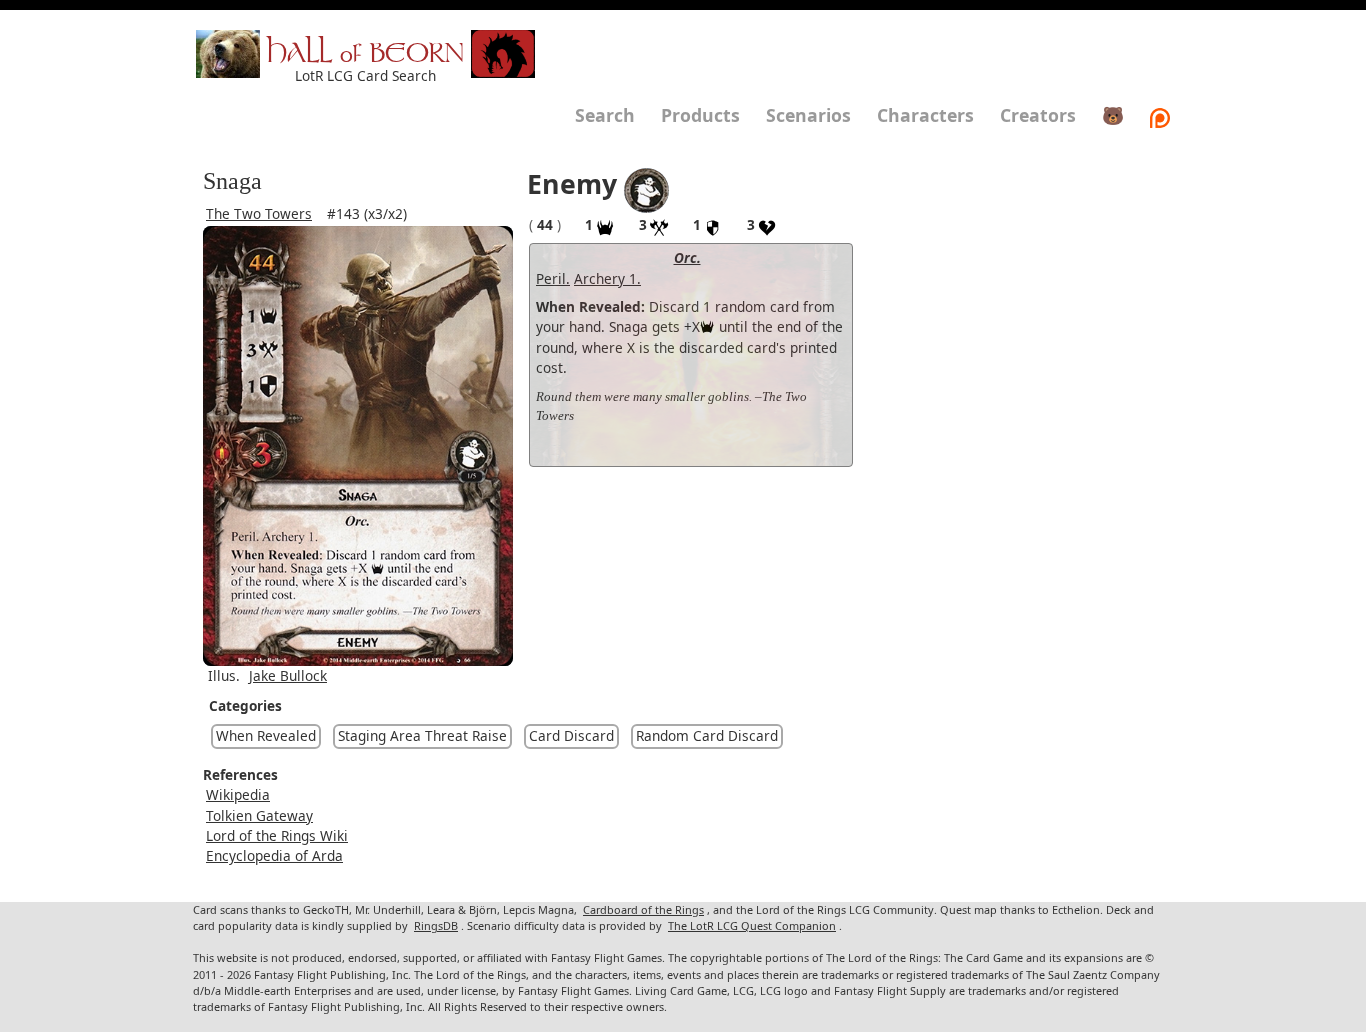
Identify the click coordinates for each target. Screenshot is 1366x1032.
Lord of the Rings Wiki (277, 835)
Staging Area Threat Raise (422, 735)
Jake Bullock (288, 675)
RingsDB (436, 925)
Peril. (553, 278)
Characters (925, 115)
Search (605, 115)
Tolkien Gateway (259, 815)
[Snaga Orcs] (646, 188)
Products (700, 115)
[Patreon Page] (1160, 115)
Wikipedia (238, 794)
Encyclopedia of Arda (274, 855)
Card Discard (571, 735)
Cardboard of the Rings (643, 909)
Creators (1038, 115)
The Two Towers (259, 213)
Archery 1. (607, 278)
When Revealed (266, 735)
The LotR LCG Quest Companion (752, 925)
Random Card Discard (707, 735)
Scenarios (808, 115)
